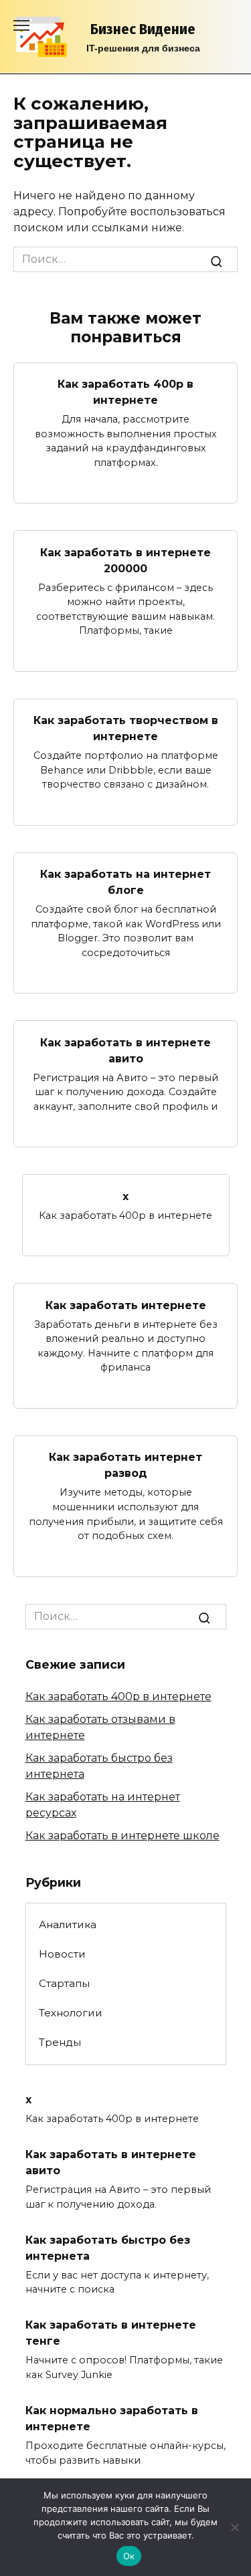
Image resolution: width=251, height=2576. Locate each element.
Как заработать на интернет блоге (125, 882)
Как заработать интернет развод (125, 1465)
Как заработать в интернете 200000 (125, 560)
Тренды (60, 2042)
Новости (62, 1954)
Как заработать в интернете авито (125, 1050)
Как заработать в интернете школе (122, 1836)
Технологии (71, 2013)
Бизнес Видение (143, 29)
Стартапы (64, 1983)
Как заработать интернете (126, 1305)
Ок (129, 2556)
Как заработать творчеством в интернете (126, 728)
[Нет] (234, 2527)
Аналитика (68, 1924)
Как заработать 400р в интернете (125, 392)
